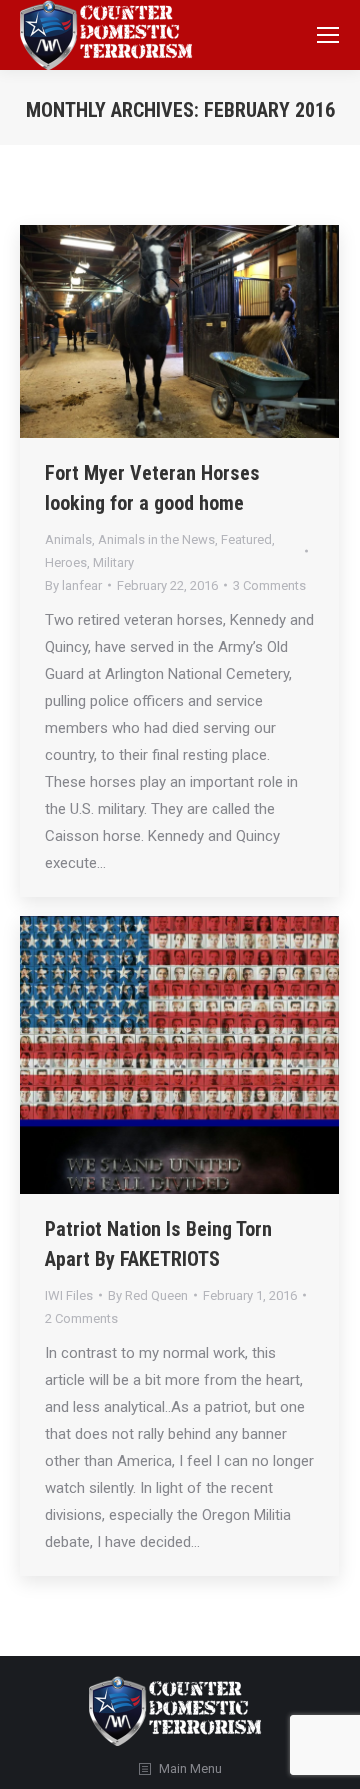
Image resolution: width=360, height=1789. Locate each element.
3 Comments (269, 585)
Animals (68, 539)
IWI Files (69, 1295)
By (73, 585)
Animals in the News (156, 539)
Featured (246, 539)
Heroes (66, 562)
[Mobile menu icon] (328, 35)
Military (113, 562)
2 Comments (81, 1318)
